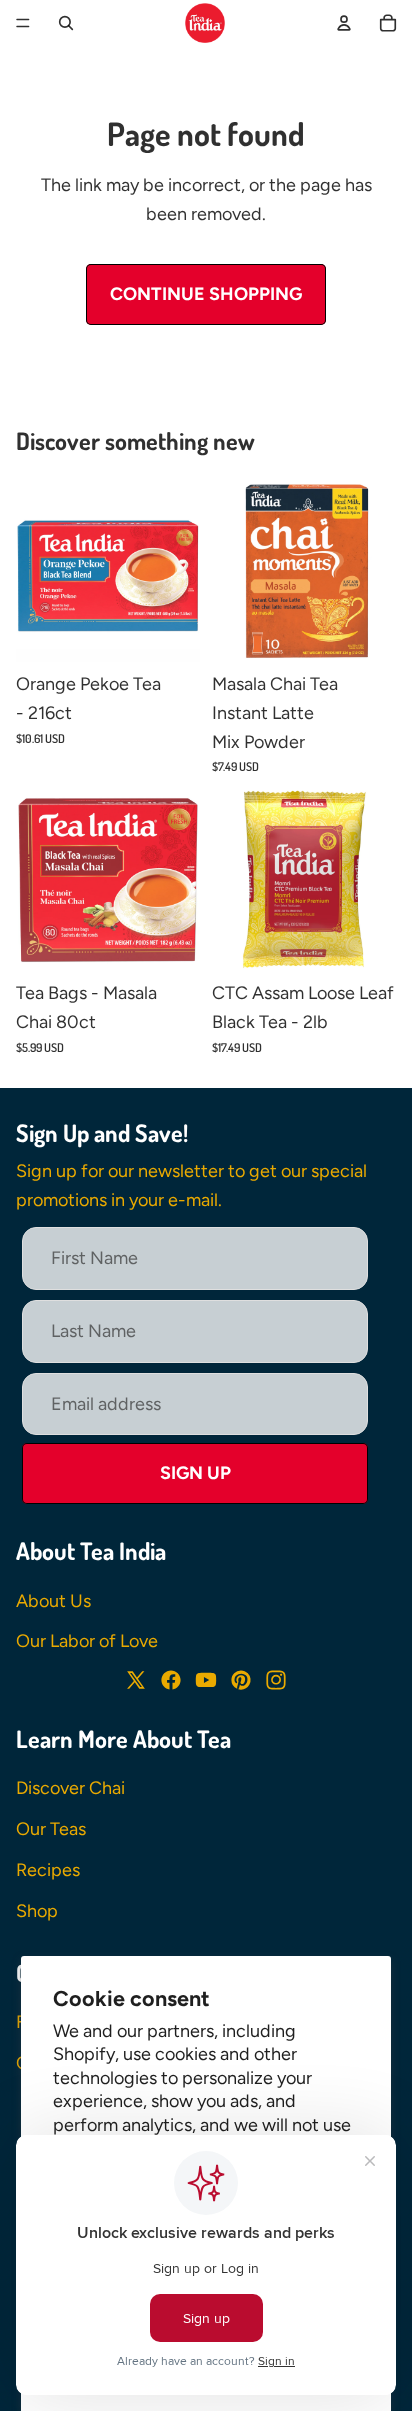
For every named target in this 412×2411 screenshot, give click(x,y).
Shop (37, 1911)
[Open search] (66, 23)
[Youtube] (206, 1680)
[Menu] (23, 23)
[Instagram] (276, 1680)
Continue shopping (206, 294)
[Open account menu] (344, 23)
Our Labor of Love (87, 1641)
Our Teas (51, 1829)
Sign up (195, 1473)
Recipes (48, 1870)
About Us (53, 1601)
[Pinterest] (241, 1680)
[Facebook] (171, 1680)
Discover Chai (70, 1788)
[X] (136, 1680)
